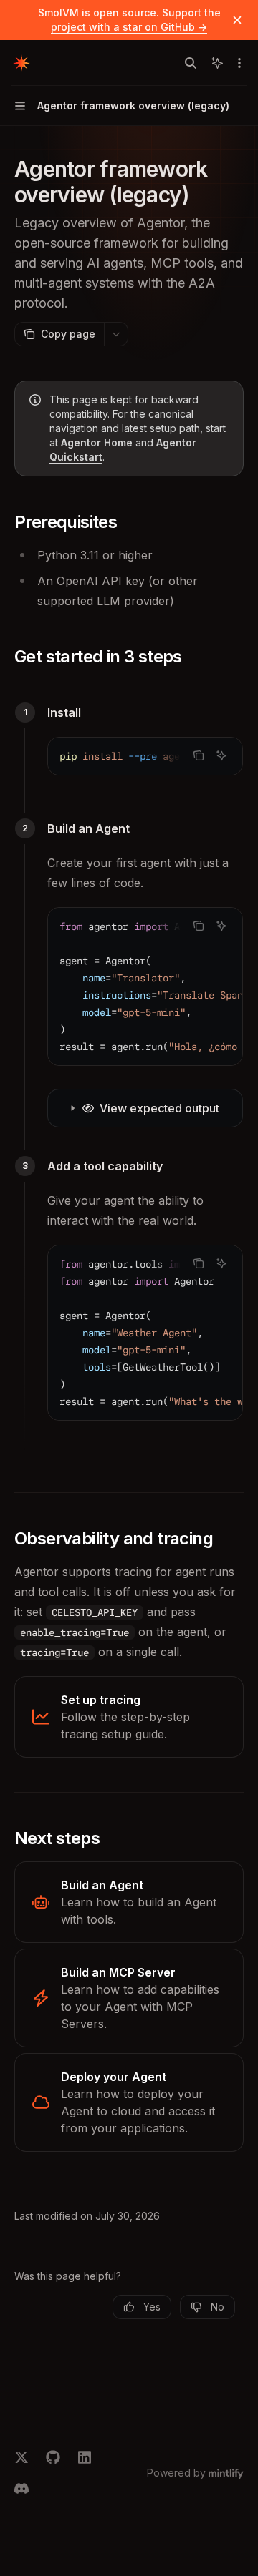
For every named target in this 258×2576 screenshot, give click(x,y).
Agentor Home (97, 442)
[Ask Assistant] (221, 755)
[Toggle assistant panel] (217, 63)
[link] (129, 1717)
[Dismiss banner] (237, 20)
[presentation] (145, 756)
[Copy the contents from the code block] (199, 755)
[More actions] (239, 63)
